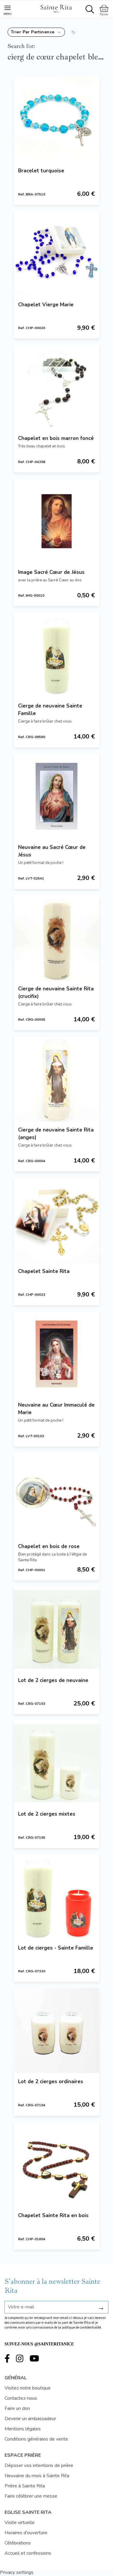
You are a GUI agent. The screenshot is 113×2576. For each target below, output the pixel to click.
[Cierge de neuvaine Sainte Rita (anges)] (56, 1079)
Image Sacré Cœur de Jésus (51, 572)
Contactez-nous (21, 2398)
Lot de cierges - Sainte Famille (56, 1948)
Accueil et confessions (28, 2553)
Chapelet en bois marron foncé (56, 438)
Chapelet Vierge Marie (46, 305)
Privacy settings (17, 2572)
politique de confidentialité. (82, 2327)
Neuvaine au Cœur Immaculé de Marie (56, 1409)
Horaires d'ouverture (26, 2533)
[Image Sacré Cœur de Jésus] (56, 521)
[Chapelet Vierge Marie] (56, 254)
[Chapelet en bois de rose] (56, 1495)
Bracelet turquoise (41, 171)
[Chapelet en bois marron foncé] (56, 387)
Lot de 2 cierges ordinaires (51, 2082)
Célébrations (18, 2543)
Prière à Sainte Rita (25, 2486)
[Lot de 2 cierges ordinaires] (56, 2030)
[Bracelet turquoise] (56, 120)
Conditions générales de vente (36, 2439)
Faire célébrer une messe (31, 2496)
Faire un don (17, 2408)
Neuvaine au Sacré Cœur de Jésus (52, 851)
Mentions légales (23, 2429)
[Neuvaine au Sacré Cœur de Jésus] (56, 796)
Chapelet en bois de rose (49, 1546)
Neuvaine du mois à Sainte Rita (37, 2476)
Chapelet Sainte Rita (44, 1271)
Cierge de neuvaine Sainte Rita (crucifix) (56, 993)
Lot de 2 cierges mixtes (47, 1814)
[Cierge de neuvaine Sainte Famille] (56, 655)
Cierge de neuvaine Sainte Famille (50, 710)
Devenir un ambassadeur (30, 2419)
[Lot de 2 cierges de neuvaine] (56, 1629)
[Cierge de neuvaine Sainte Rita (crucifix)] (56, 938)
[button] (36, 32)
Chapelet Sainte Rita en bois (53, 2215)
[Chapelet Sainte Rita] (56, 1220)
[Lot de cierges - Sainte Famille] (56, 1897)
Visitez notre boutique (28, 2388)
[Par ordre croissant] (73, 32)
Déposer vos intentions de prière (39, 2465)
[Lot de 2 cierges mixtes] (56, 1763)
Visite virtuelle (20, 2523)
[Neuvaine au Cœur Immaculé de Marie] (56, 1354)
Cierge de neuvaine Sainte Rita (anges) (56, 1134)
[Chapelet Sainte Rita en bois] (56, 2164)
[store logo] (56, 8)
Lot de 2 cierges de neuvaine (53, 1680)
